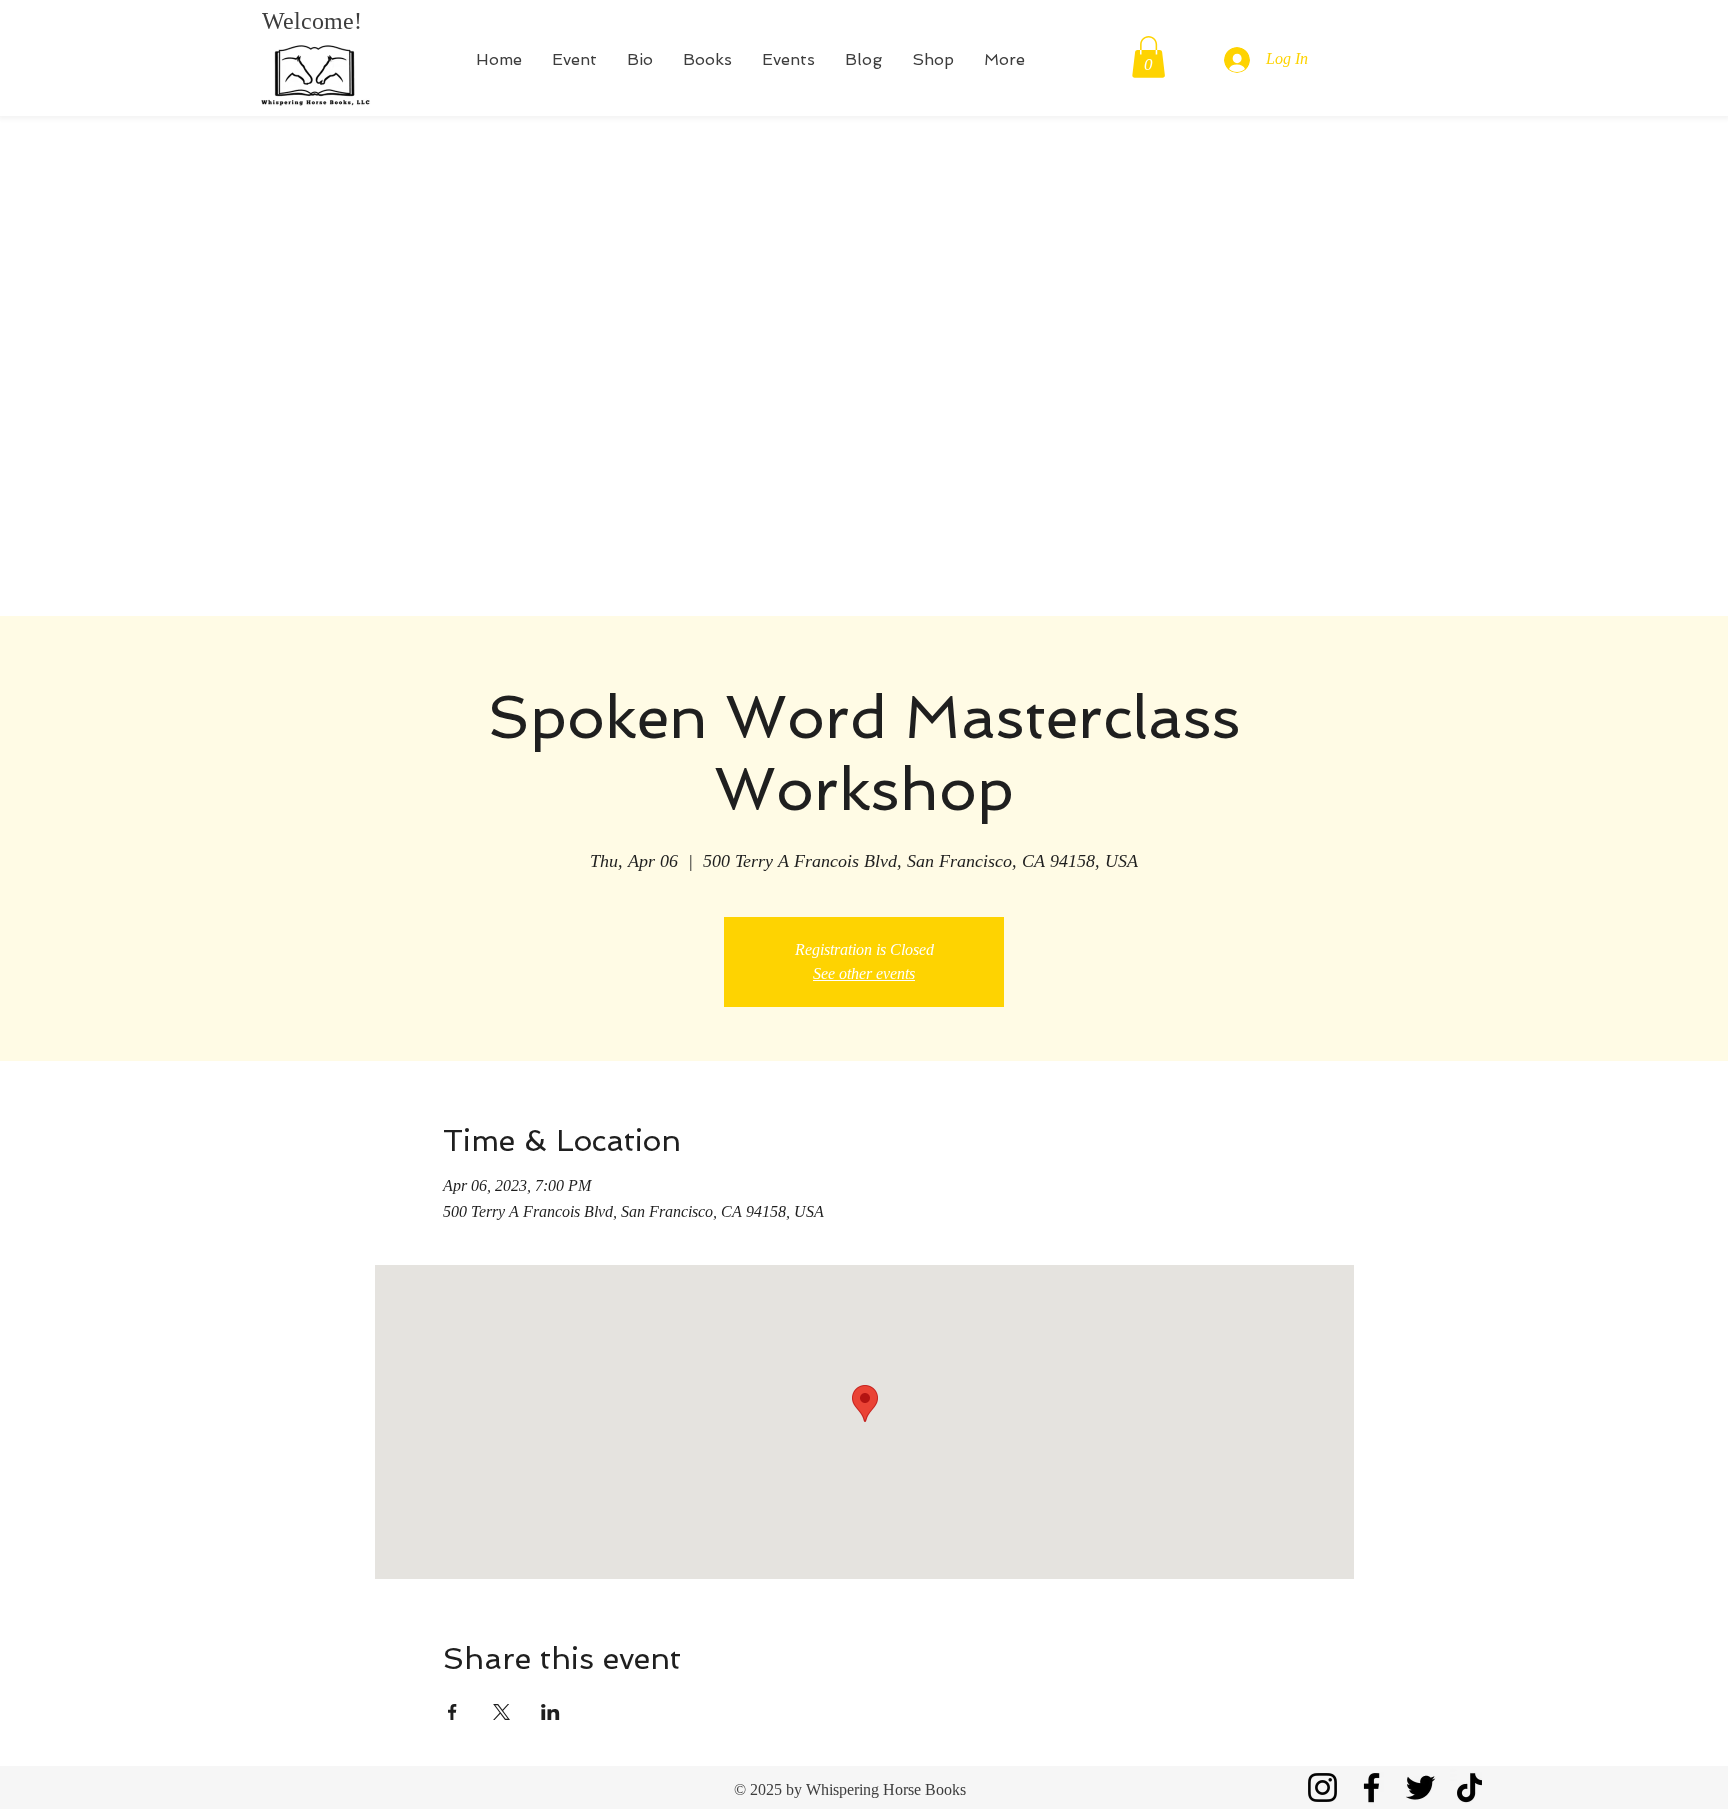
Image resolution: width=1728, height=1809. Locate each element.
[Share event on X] (501, 1712)
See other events (864, 973)
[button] (1148, 57)
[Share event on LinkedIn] (550, 1712)
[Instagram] (1322, 1787)
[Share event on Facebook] (452, 1712)
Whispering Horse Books (886, 1789)
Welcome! (312, 21)
